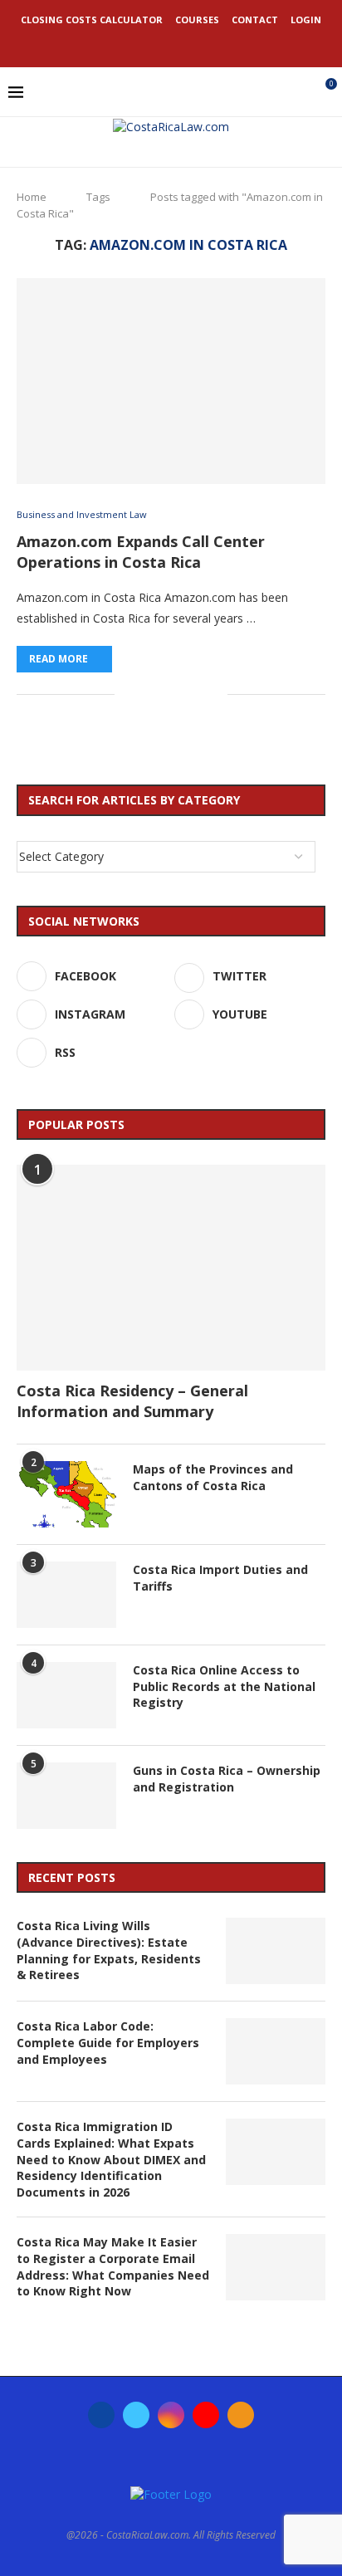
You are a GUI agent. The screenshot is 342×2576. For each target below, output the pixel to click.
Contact (255, 20)
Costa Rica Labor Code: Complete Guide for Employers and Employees (108, 2042)
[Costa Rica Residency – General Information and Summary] (171, 1268)
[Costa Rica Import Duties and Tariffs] (66, 1595)
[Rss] (216, 44)
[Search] (296, 92)
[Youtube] (193, 44)
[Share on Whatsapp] (180, 694)
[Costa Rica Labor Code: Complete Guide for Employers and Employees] (276, 2051)
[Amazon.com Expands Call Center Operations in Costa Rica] (171, 381)
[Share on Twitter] (145, 694)
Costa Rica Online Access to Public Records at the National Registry (224, 1686)
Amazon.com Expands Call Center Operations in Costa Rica (141, 551)
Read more (59, 659)
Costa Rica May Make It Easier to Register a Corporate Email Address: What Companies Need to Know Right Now (113, 2266)
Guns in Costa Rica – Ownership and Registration (227, 1779)
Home (32, 197)
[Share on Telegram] (197, 694)
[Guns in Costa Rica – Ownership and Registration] (66, 1796)
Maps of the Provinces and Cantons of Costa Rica (213, 1477)
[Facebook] (126, 44)
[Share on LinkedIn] (162, 694)
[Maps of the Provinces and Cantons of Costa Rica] (66, 1494)
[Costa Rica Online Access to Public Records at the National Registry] (66, 1695)
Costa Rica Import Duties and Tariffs (220, 1578)
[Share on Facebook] (127, 694)
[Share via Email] (215, 694)
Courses (197, 20)
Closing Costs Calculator (92, 20)
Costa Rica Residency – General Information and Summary (132, 1401)
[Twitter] (149, 44)
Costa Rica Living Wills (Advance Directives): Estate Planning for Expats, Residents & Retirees (109, 1950)
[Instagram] (171, 44)
